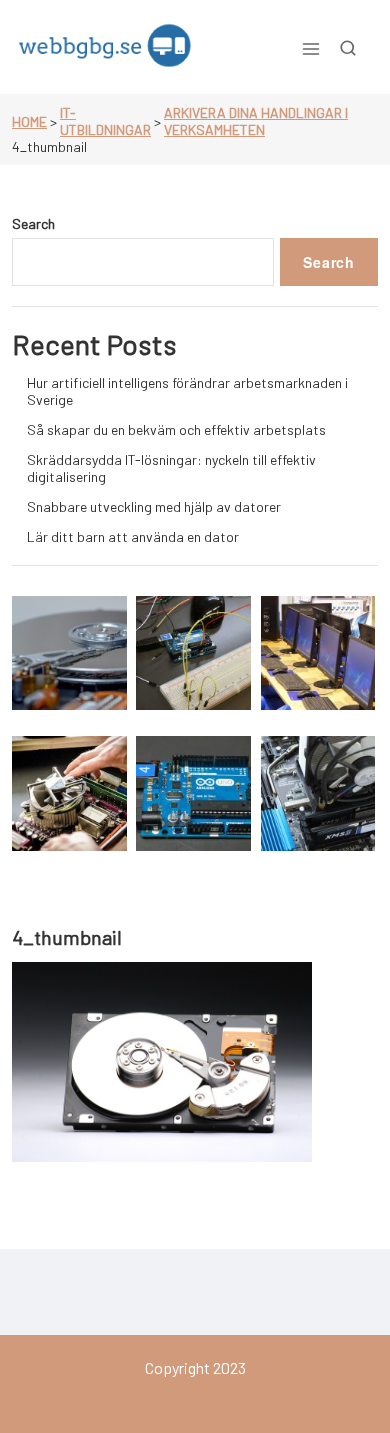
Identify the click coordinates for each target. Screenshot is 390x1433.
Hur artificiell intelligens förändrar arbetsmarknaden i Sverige (187, 391)
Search (33, 223)
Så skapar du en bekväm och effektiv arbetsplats (176, 429)
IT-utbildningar (105, 121)
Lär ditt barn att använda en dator (133, 536)
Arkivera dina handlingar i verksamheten (256, 121)
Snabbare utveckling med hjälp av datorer (154, 506)
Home (29, 121)
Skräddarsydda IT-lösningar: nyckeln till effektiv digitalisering (171, 468)
